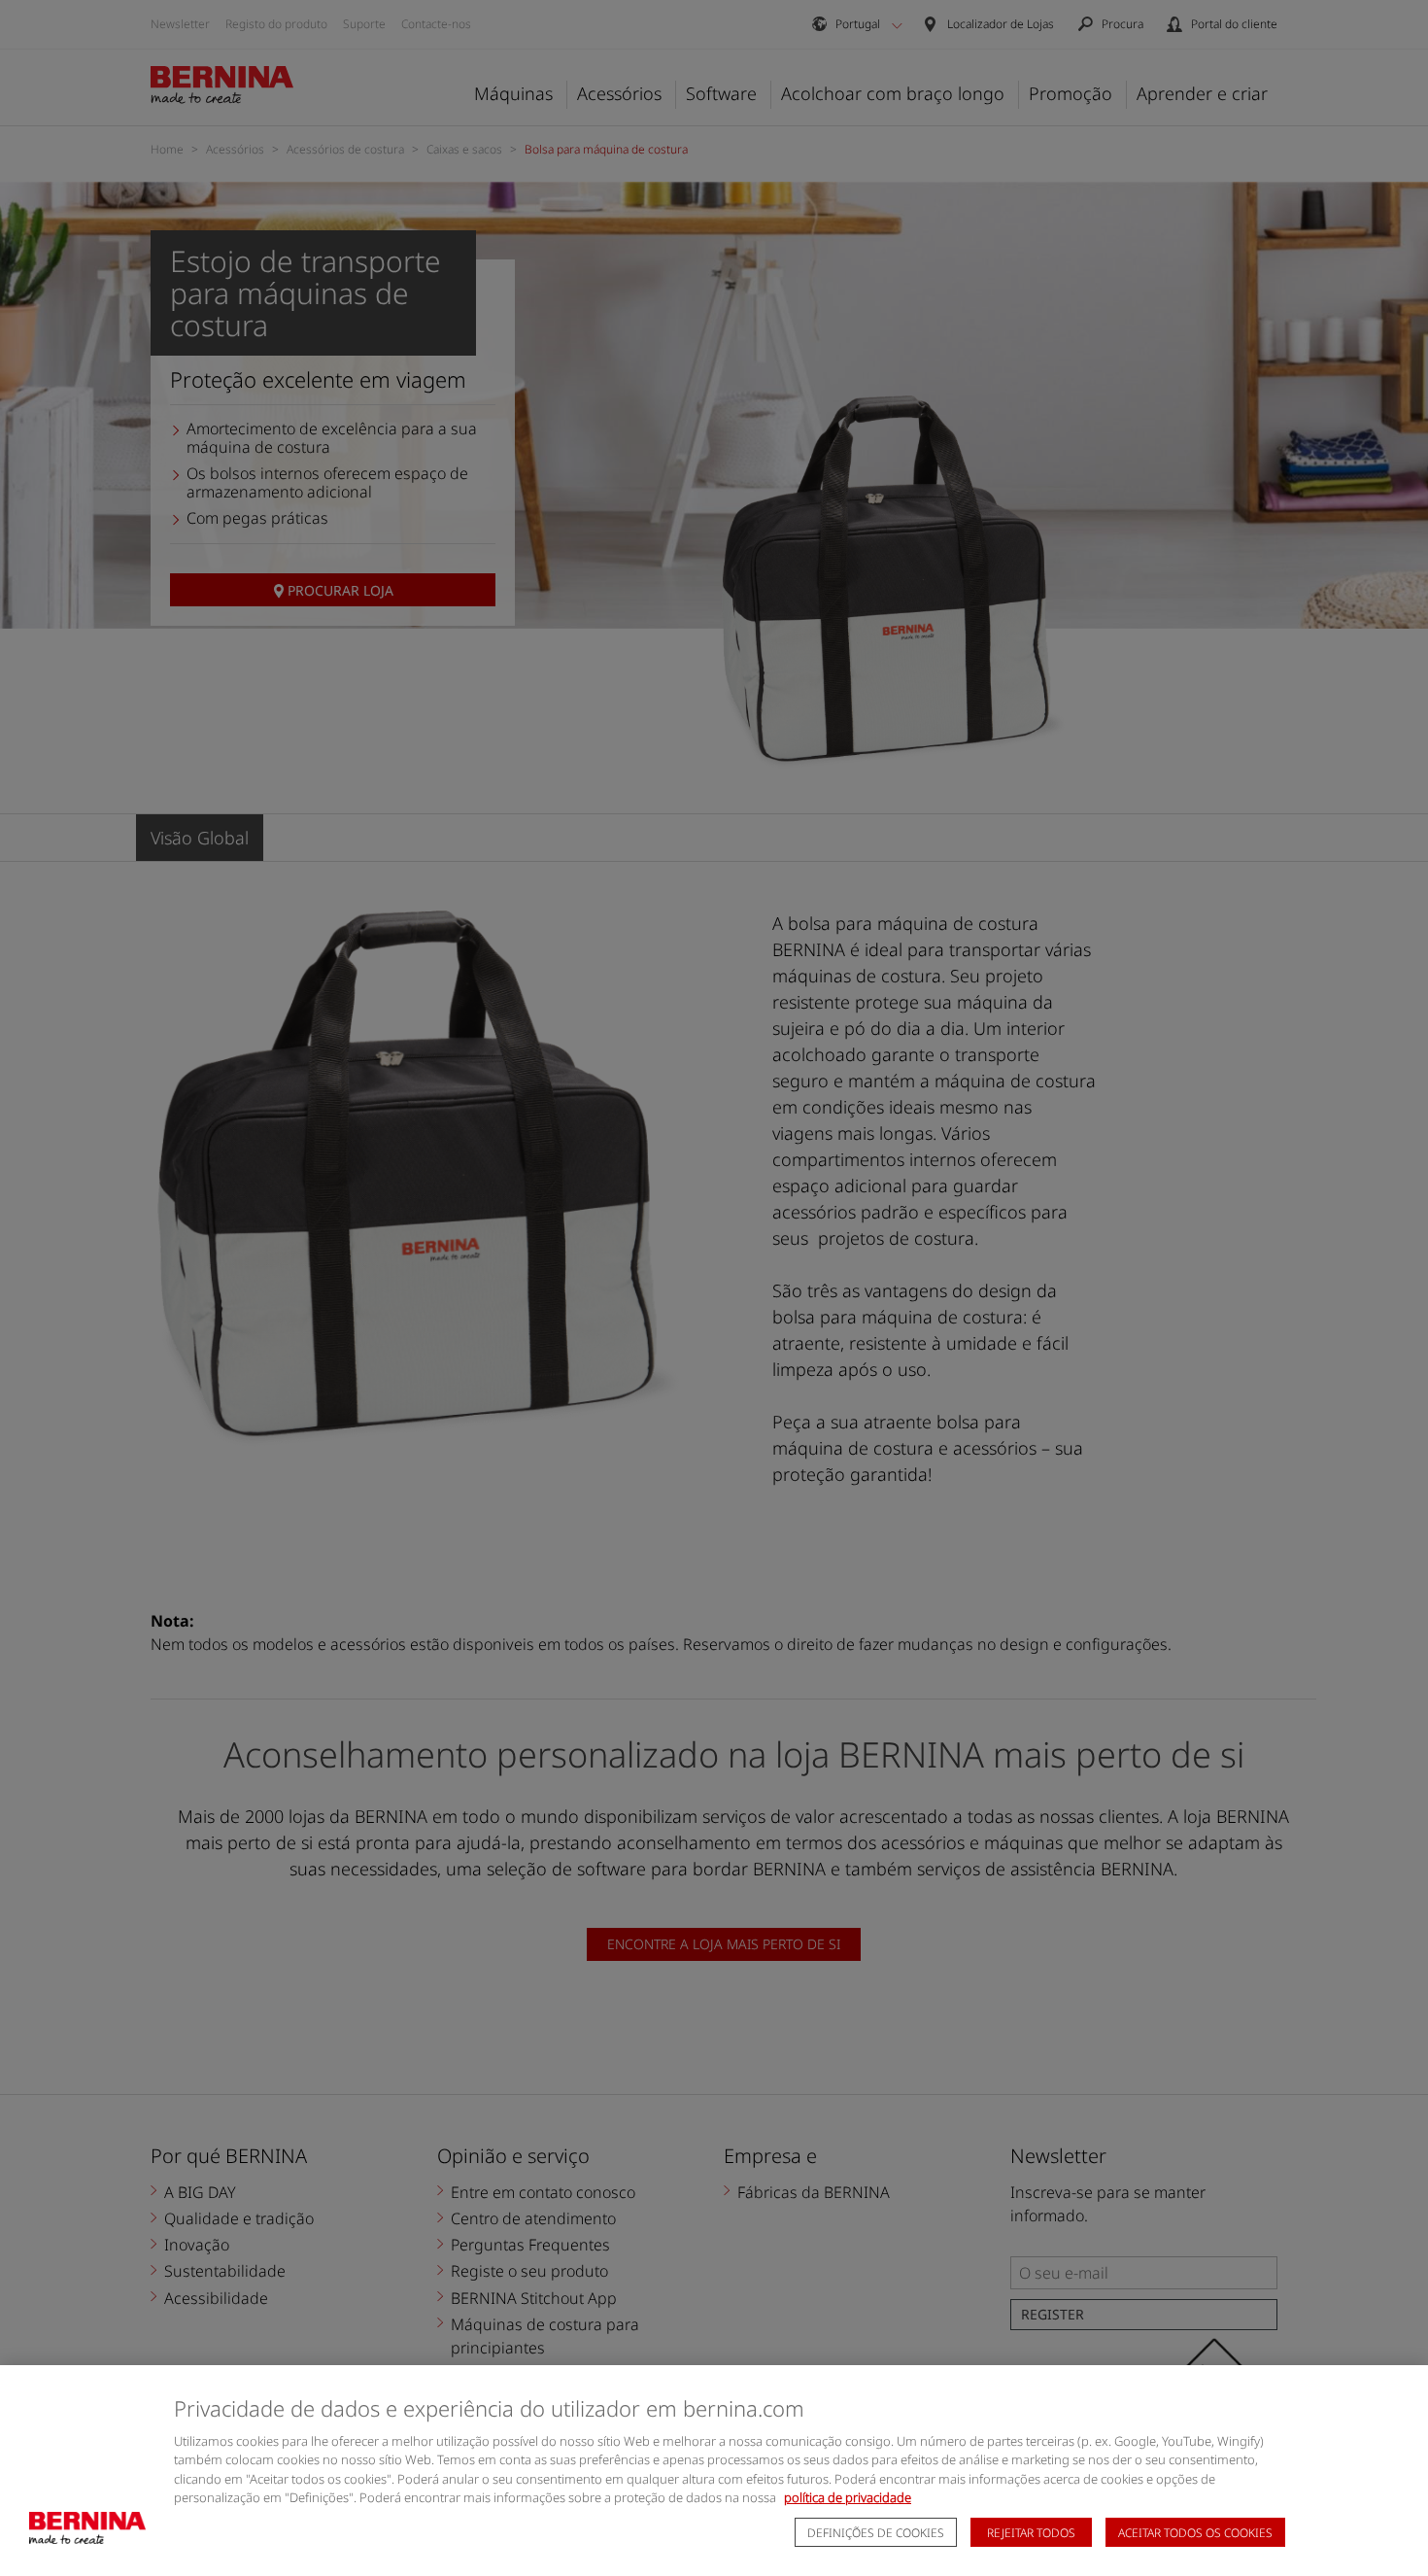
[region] (714, 2471)
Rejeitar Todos (1031, 2533)
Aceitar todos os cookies (1195, 2533)
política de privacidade (848, 2497)
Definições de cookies (876, 2533)
